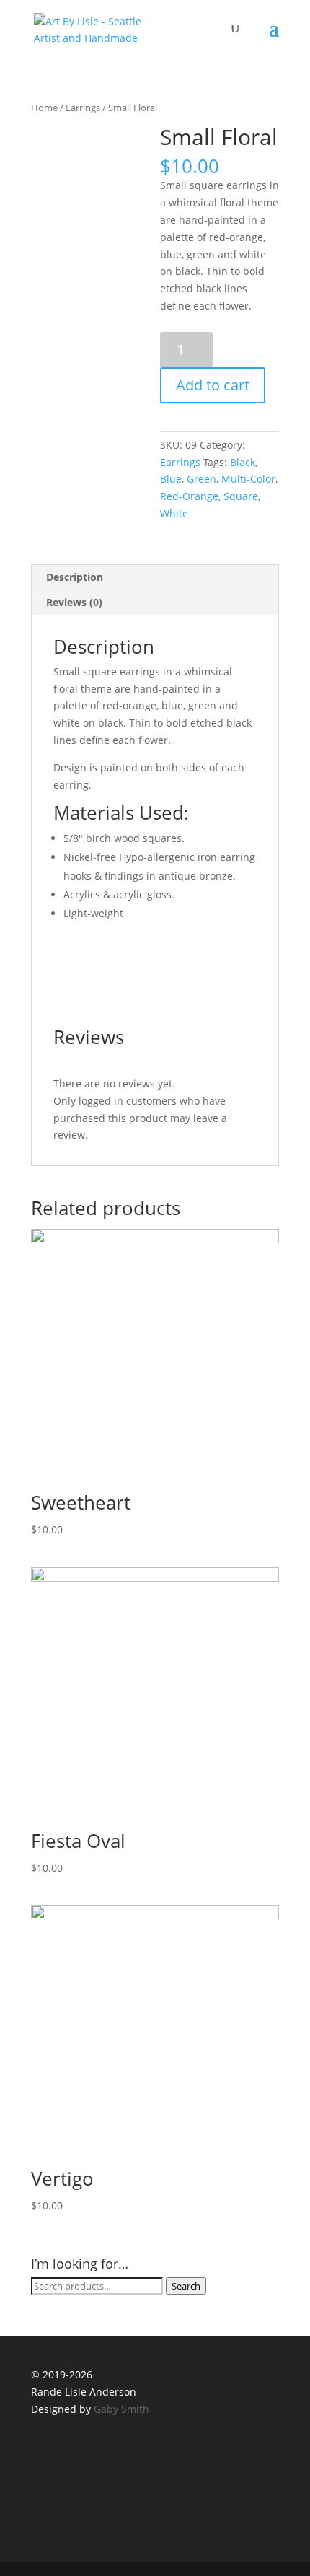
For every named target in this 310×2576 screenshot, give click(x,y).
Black (243, 462)
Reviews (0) (74, 602)
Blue (171, 479)
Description (75, 577)
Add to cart (213, 385)
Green (201, 479)
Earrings (83, 108)
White (174, 513)
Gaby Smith (121, 2409)
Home (44, 108)
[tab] (155, 578)
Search (186, 2286)
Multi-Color (248, 479)
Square (241, 496)
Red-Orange (189, 496)
